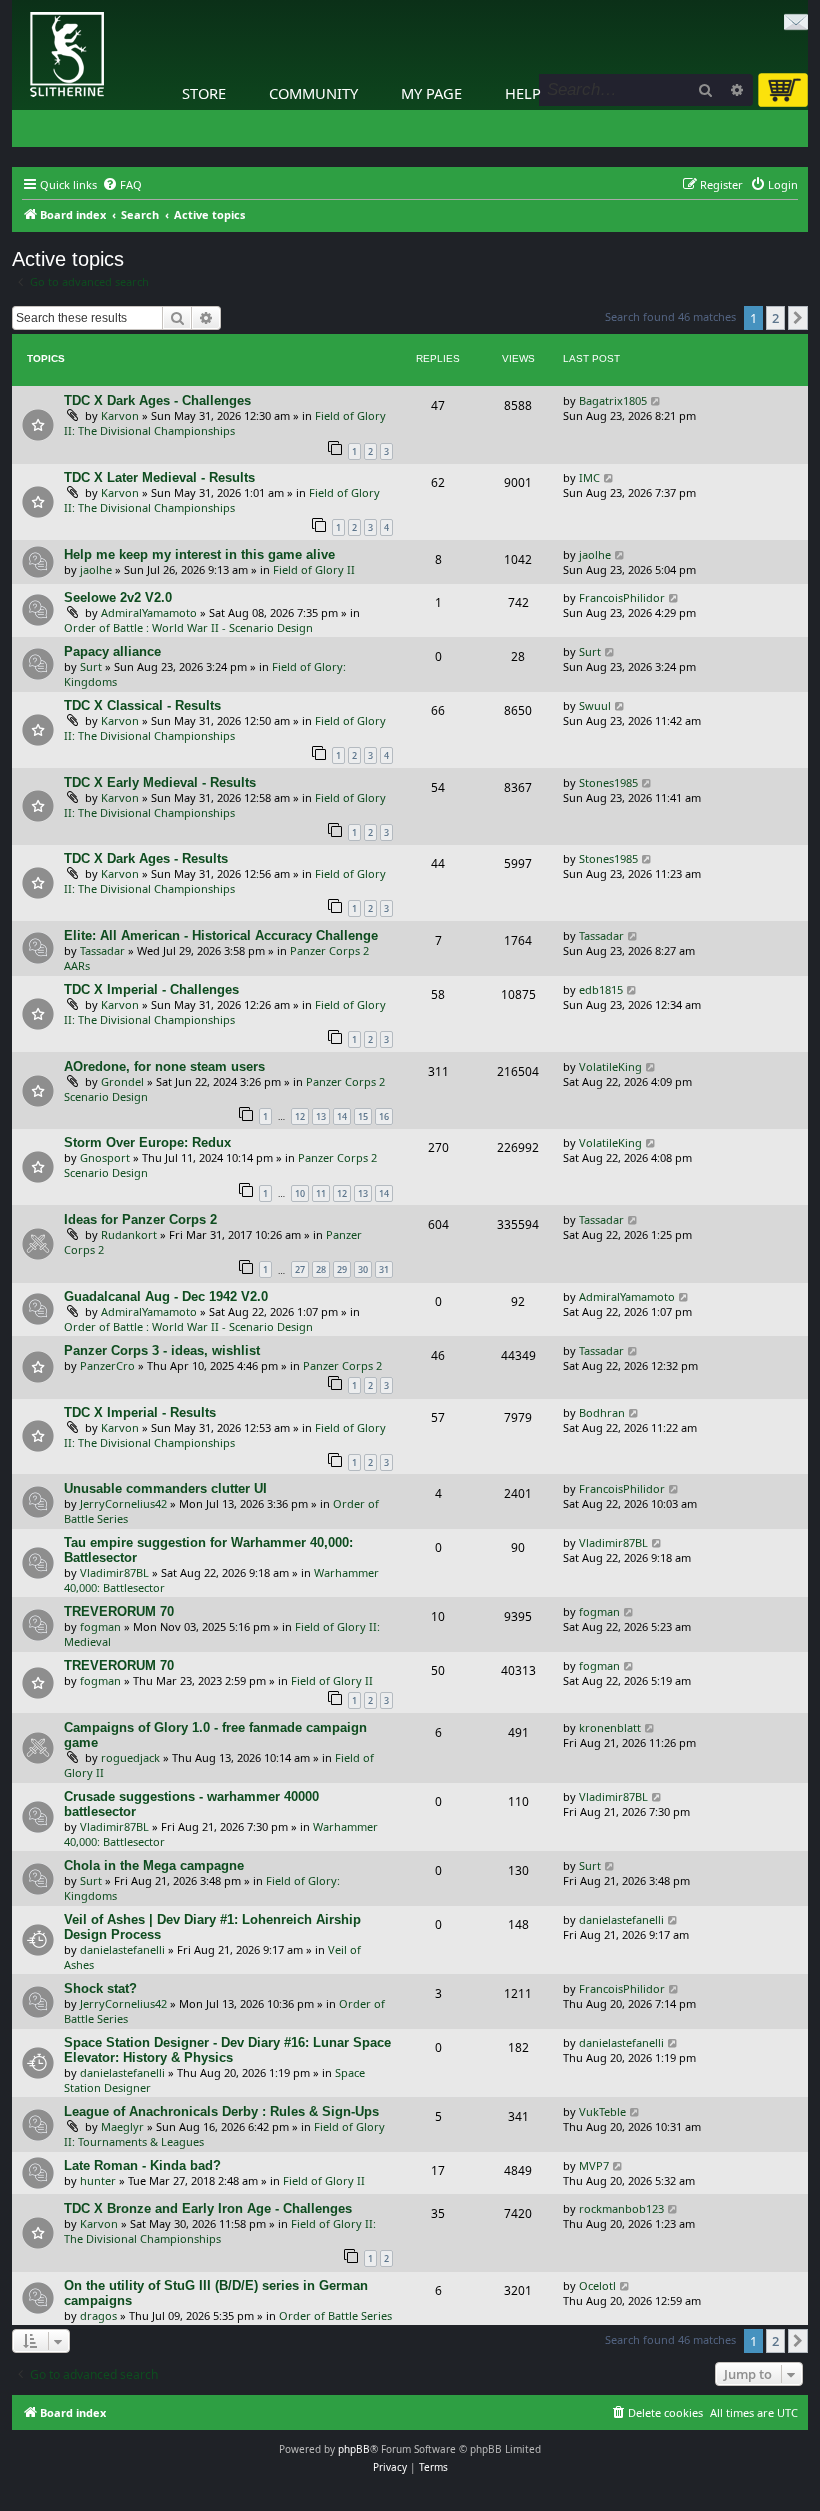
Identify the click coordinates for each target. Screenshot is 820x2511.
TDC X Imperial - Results (140, 1412)
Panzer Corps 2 (342, 1365)
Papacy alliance (112, 651)
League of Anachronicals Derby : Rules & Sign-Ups (221, 2111)
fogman (100, 1626)
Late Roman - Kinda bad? (142, 2165)
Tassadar (102, 950)
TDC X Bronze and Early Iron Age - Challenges (208, 2208)
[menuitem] (122, 185)
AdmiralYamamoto (149, 612)
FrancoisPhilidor (622, 597)
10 (300, 1193)
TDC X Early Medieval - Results (160, 782)
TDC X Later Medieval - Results (159, 477)
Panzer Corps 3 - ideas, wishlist (162, 1350)
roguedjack (130, 1757)
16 (384, 1116)
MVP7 (594, 2165)
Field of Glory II (314, 569)
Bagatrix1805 (613, 400)
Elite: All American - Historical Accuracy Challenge (221, 935)
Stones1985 (608, 782)
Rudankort (129, 1234)
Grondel (122, 1081)
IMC (589, 477)
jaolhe (96, 569)
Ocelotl (597, 2285)
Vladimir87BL (114, 1572)
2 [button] (775, 318)
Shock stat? (100, 1988)
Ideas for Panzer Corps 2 (140, 1219)
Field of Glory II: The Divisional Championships (225, 423)
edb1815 (601, 989)
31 (384, 1269)
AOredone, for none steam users (164, 1066)
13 (321, 1116)
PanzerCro (107, 1365)
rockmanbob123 (621, 2208)
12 (300, 1116)
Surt (91, 666)
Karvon (120, 415)
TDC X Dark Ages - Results (146, 858)
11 (321, 1193)
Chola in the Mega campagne (154, 1865)
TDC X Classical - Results (142, 705)
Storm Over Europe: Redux (147, 1142)
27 (300, 1269)
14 (342, 1116)
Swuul (595, 705)
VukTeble (602, 2111)
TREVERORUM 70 (119, 1611)
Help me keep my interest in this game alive (199, 554)
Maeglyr (122, 2126)
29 (342, 1269)
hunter (98, 2180)
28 (321, 1269)
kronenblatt (610, 1727)
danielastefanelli (122, 1949)
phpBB (354, 2449)
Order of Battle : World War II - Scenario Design (188, 627)
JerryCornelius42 (123, 1503)
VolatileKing (610, 1066)
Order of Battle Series (335, 2315)
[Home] (17, 5)
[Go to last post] (656, 400)
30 (363, 1269)
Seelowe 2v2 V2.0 (118, 597)
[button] (798, 318)
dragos (98, 2315)
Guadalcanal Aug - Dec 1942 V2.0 (166, 1296)
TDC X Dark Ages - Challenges (157, 400)
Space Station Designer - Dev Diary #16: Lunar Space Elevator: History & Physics (227, 2050)
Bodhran (602, 1412)
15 (363, 1116)
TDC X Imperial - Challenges (151, 989)
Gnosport (105, 1157)
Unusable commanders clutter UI (165, 1488)
